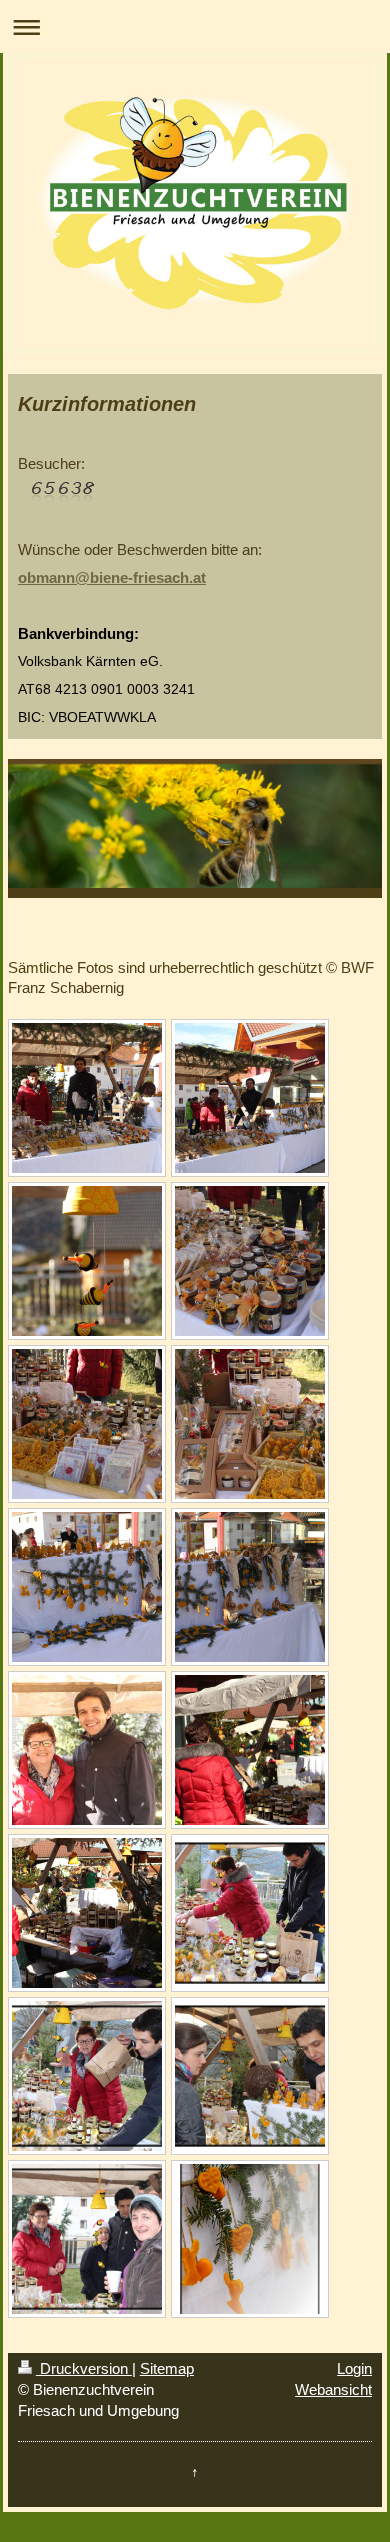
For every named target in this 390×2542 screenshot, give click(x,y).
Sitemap (167, 2368)
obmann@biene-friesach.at (112, 577)
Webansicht (333, 2389)
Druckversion (84, 2368)
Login (354, 2368)
